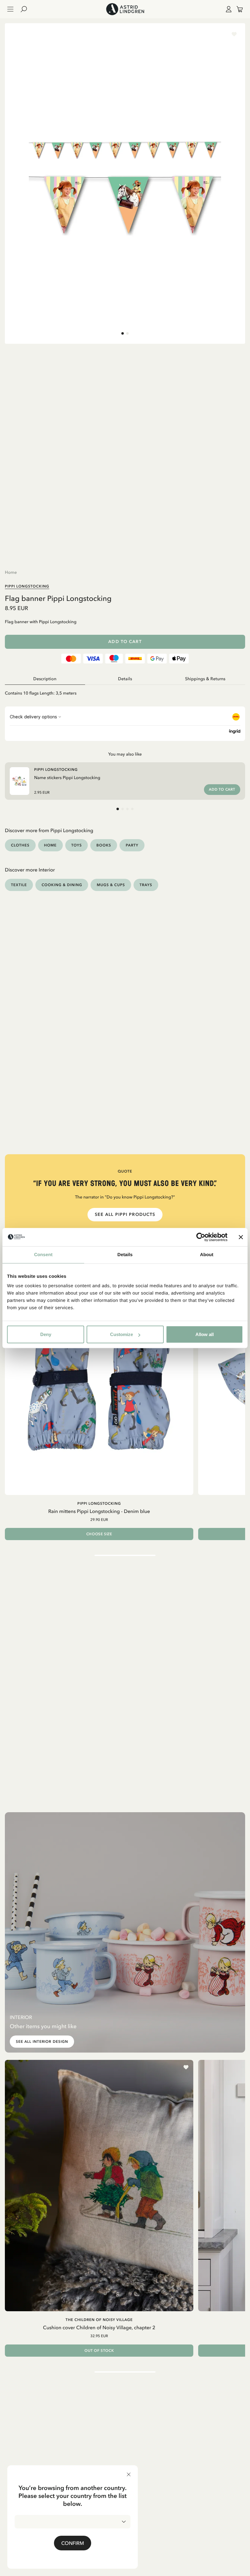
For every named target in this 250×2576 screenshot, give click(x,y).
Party (132, 845)
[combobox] (73, 2522)
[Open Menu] (10, 9)
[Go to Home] (125, 9)
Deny (46, 1334)
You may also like (125, 754)
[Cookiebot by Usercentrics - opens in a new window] (201, 1237)
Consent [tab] (43, 1254)
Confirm (73, 2543)
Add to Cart (125, 642)
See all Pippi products (125, 1214)
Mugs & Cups (111, 885)
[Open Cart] (237, 9)
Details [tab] (125, 1254)
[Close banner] (241, 1237)
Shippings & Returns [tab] (205, 679)
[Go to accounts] (227, 9)
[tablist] (125, 679)
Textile (19, 885)
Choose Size (99, 1534)
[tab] (123, 333)
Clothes (20, 845)
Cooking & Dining (62, 885)
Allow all (205, 1334)
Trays (146, 885)
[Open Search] (26, 9)
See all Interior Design (42, 2042)
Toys (77, 845)
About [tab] (207, 1254)
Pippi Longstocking (27, 586)
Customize (121, 1334)
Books (104, 845)
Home (11, 572)
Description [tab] (45, 679)
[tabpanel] (125, 691)
